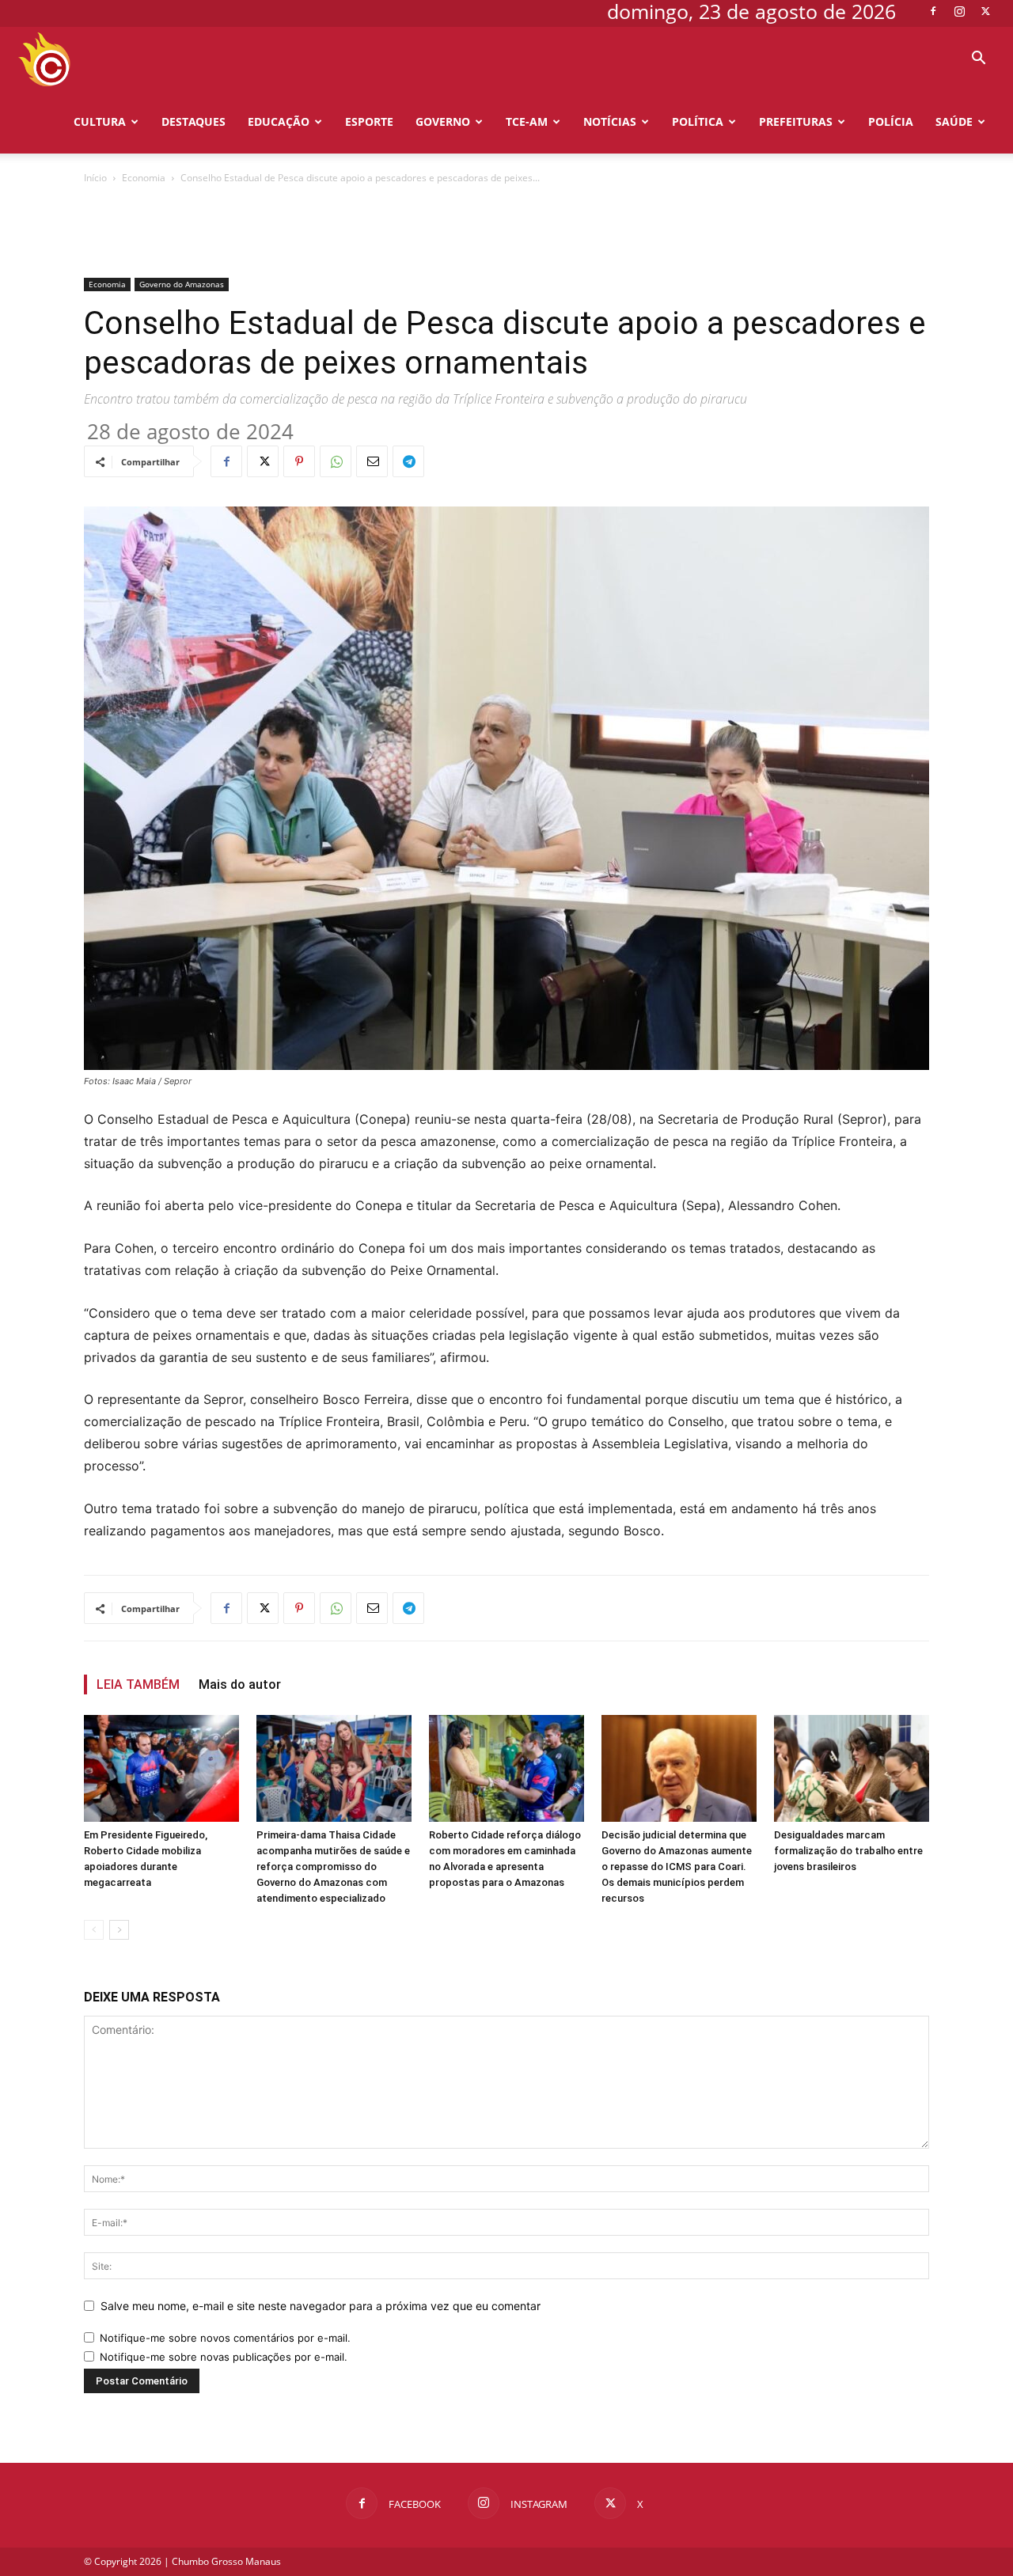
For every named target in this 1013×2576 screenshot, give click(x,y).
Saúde (954, 121)
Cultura (100, 121)
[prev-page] (94, 1930)
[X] (985, 11)
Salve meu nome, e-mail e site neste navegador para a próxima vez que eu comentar (321, 2306)
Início (95, 178)
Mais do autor (240, 1684)
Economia (144, 178)
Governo (443, 121)
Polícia (891, 121)
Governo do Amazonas (182, 284)
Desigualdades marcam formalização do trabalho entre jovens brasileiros (848, 1851)
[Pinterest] (299, 461)
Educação (279, 121)
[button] (978, 60)
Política (698, 121)
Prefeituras (796, 121)
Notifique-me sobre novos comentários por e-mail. (225, 2338)
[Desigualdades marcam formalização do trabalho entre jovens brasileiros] (852, 1768)
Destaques (193, 121)
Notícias (610, 121)
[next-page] (119, 1930)
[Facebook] (933, 11)
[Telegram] (408, 461)
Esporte (369, 121)
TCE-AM (527, 121)
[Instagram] (959, 11)
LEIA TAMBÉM (138, 1684)
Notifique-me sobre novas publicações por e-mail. (224, 2357)
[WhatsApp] (336, 461)
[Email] (372, 461)
